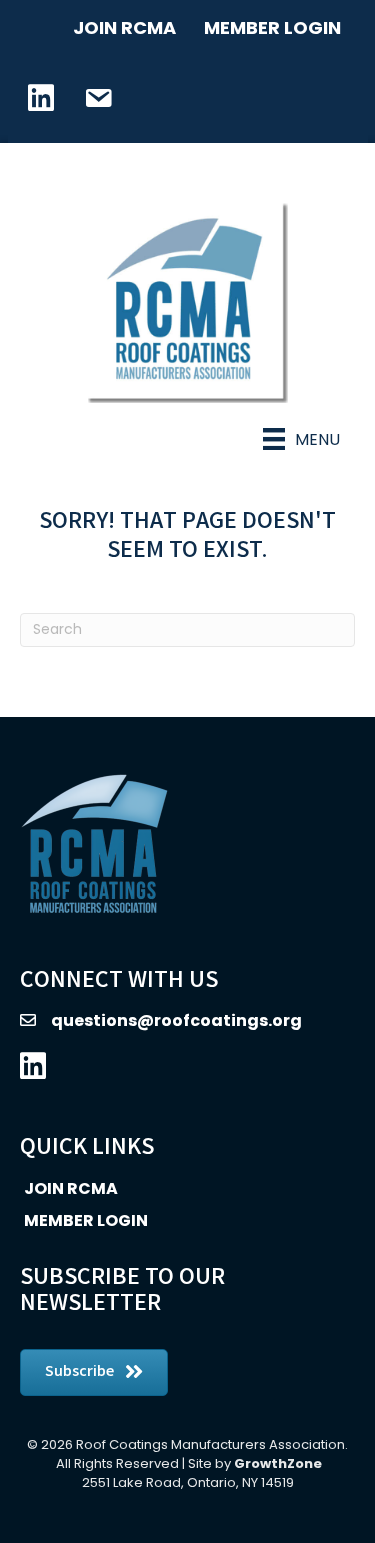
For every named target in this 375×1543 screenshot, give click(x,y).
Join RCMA (124, 27)
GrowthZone (278, 1463)
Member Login (272, 27)
